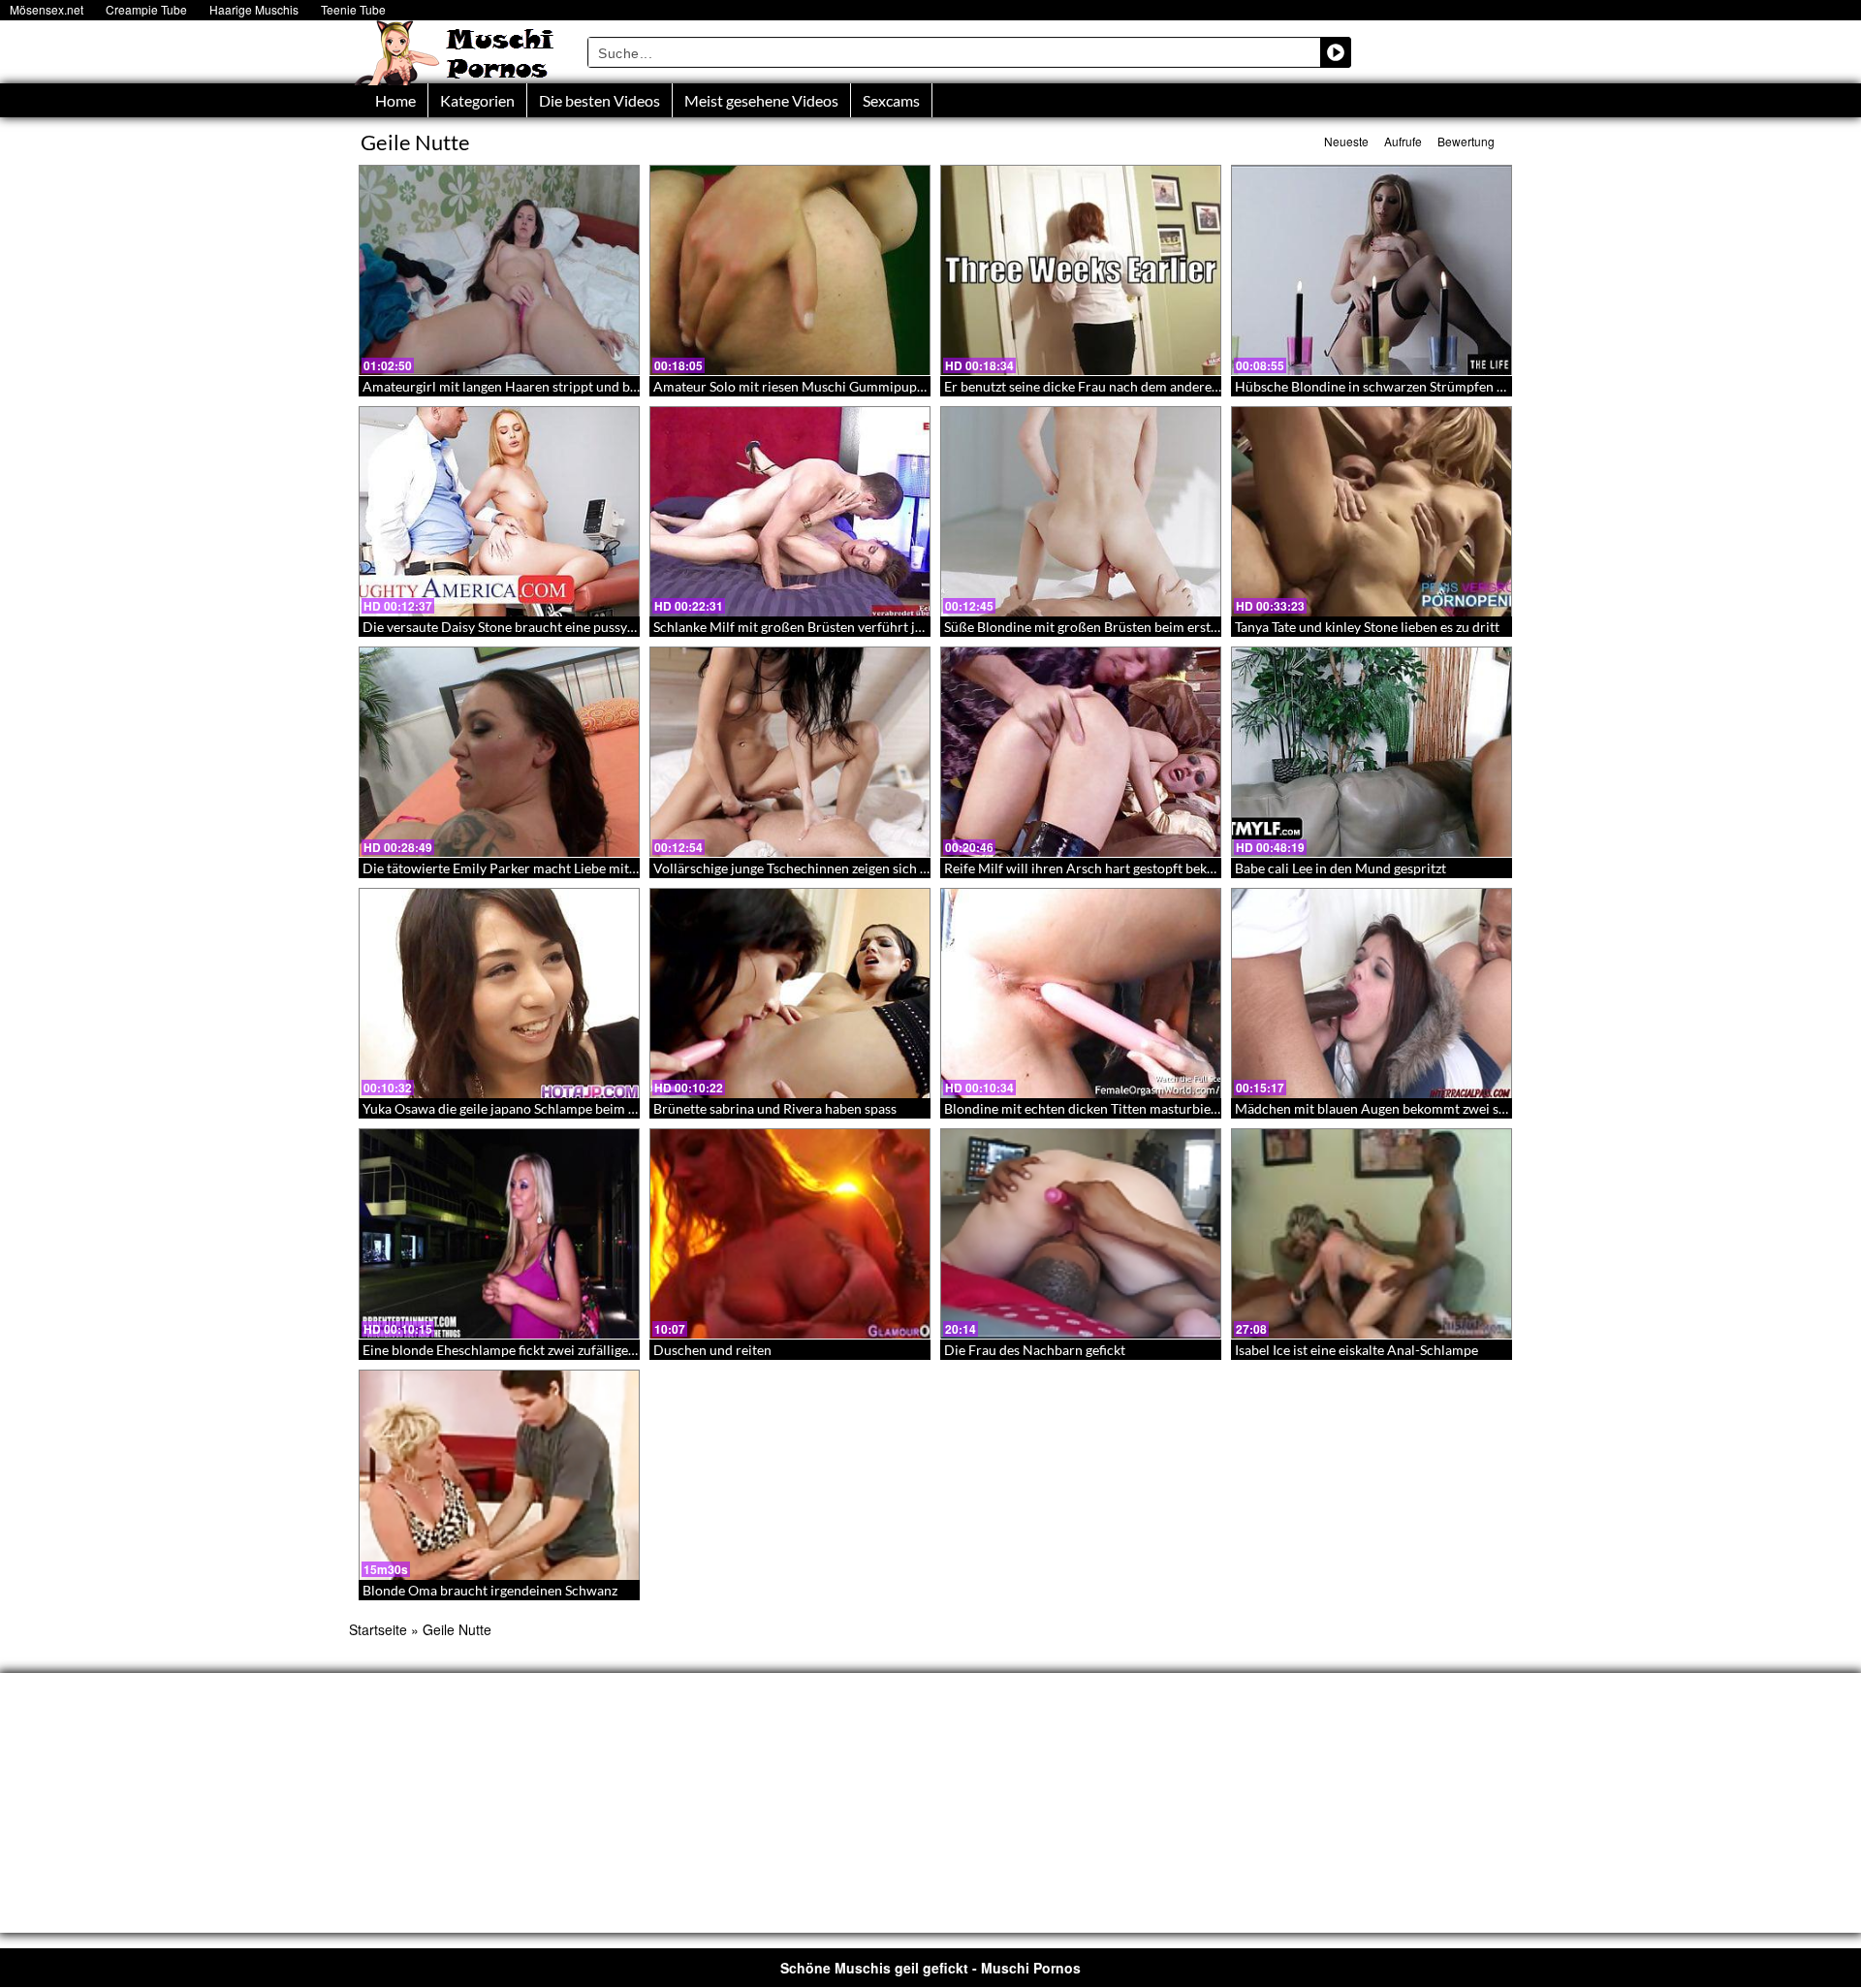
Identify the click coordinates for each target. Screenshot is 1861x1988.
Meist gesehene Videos (761, 100)
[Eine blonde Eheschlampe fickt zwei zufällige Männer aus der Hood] (499, 1234)
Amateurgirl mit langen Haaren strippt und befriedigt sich (536, 386)
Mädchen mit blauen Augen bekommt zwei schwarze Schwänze (1423, 1108)
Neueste (1346, 141)
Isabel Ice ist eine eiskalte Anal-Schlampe (1356, 1350)
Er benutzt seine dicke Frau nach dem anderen (1082, 386)
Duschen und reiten (712, 1350)
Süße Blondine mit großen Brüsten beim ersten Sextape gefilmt (1132, 627)
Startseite (378, 1629)
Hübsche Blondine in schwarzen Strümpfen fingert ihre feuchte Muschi (1447, 386)
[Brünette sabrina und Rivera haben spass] (790, 994)
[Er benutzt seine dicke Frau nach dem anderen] (1081, 270)
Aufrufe (1403, 141)
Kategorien (477, 100)
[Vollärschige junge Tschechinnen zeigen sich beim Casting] (790, 752)
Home (395, 100)
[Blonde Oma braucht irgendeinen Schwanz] (499, 1475)
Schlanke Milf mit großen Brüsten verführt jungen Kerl (817, 627)
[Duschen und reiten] (790, 1234)
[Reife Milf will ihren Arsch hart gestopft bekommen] (1081, 752)
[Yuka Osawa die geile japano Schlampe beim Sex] (499, 994)
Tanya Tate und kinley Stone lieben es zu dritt (1367, 627)
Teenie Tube (353, 9)
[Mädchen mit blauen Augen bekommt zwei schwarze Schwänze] (1372, 994)
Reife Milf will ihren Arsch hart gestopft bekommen (1098, 868)
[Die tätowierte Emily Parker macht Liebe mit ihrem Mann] (499, 752)
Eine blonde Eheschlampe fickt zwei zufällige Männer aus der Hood (562, 1350)
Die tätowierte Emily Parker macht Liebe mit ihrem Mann (534, 868)
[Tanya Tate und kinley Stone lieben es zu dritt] (1372, 512)
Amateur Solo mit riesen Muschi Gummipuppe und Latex (823, 386)
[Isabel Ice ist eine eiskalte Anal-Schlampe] (1372, 1234)
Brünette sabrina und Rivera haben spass (775, 1108)
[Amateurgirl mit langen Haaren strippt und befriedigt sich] (499, 270)
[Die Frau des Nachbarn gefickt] (1081, 1234)
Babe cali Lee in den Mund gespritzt (1341, 868)
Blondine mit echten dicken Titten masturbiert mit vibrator (1120, 1108)
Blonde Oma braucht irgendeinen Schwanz (490, 1590)
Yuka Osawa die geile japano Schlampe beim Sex (505, 1108)
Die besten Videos (599, 100)
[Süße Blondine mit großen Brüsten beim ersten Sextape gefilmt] (1081, 512)
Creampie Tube (146, 9)
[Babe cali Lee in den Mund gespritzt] (1372, 752)
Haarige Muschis (254, 9)
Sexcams (891, 100)
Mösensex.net (47, 9)
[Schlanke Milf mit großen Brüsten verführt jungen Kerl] (790, 512)
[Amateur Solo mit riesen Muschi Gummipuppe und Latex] (790, 270)
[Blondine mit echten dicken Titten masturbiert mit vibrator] (1081, 994)
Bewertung (1466, 141)
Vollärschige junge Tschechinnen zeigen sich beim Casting (826, 868)
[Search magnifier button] (1336, 52)
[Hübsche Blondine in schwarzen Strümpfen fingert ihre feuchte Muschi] (1372, 270)
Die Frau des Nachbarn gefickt (1035, 1350)
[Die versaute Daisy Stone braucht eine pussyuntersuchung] (499, 512)
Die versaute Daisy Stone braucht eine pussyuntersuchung (536, 627)
